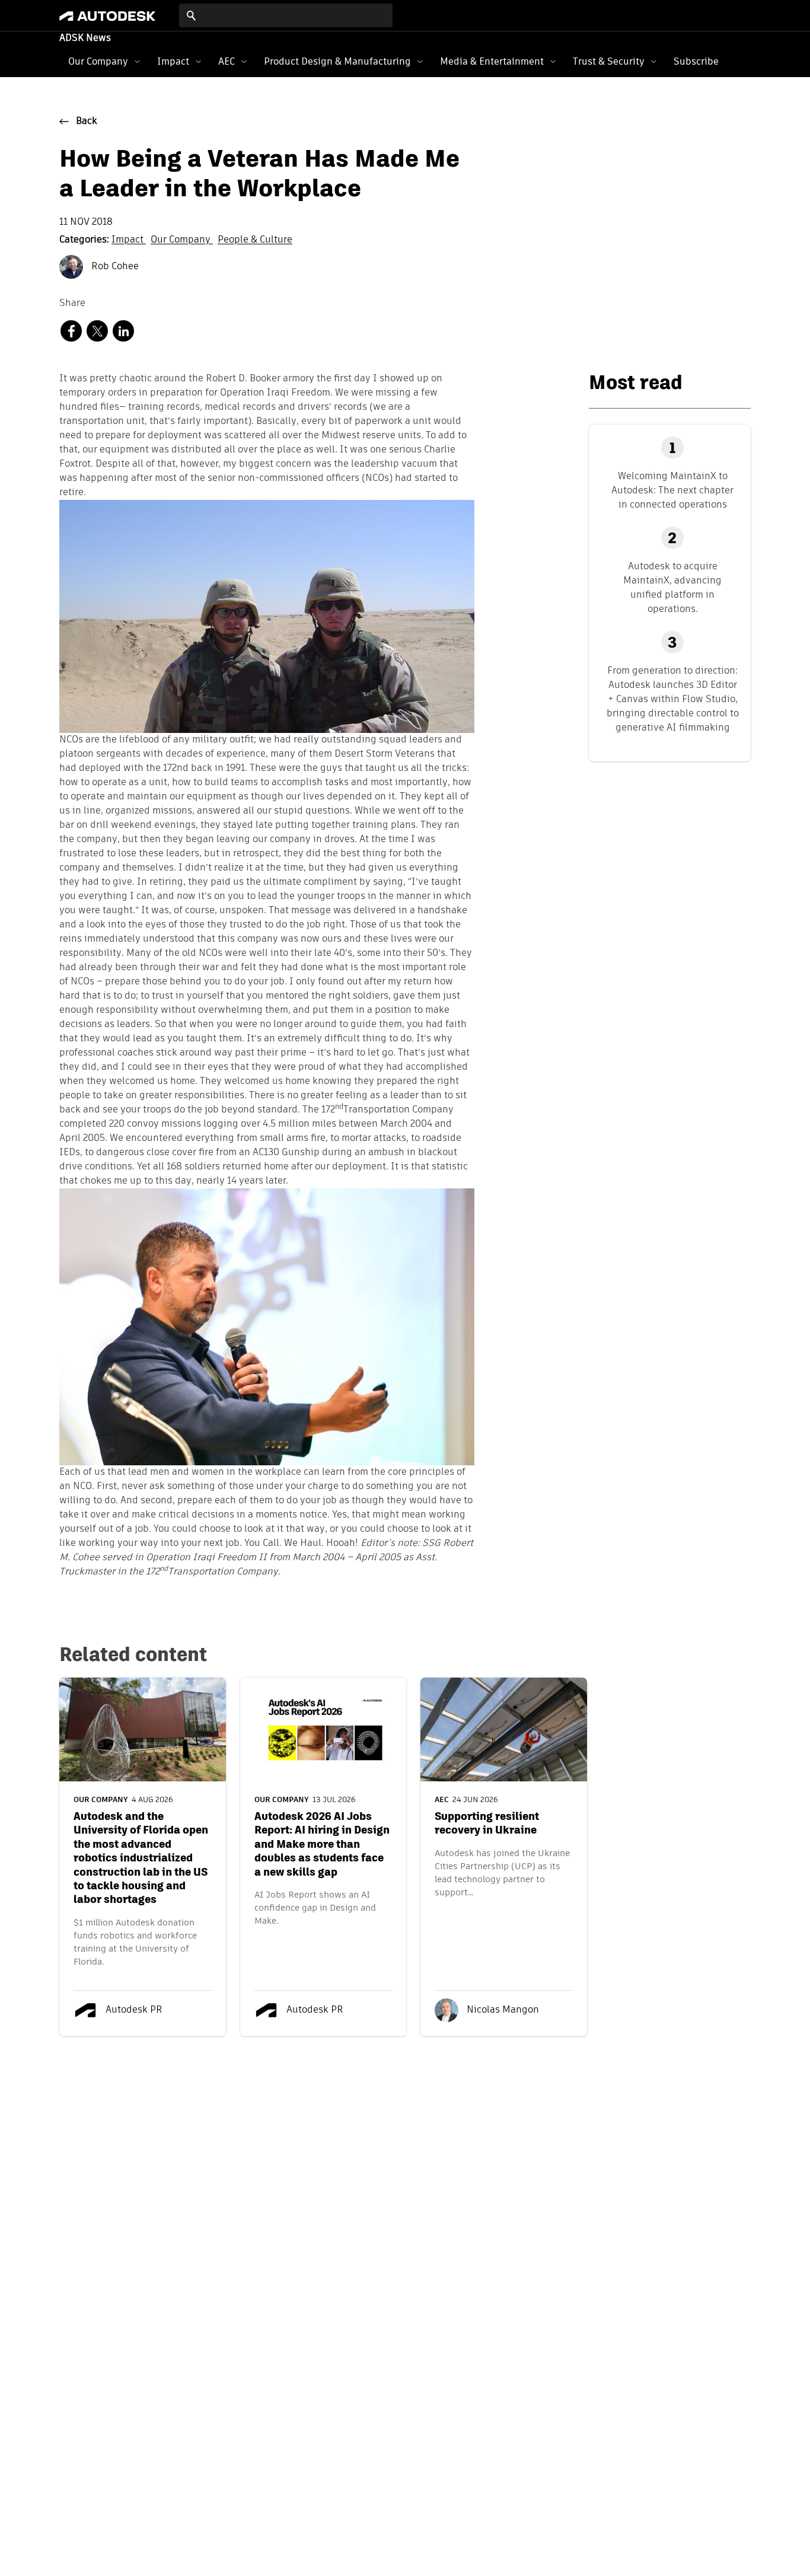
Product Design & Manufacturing (337, 61)
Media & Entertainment (492, 61)
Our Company (98, 61)
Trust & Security (609, 61)
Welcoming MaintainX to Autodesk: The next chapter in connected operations (672, 490)
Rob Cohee (114, 267)
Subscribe (696, 61)
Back (87, 122)
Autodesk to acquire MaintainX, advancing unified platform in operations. (672, 587)
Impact (173, 61)
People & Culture (255, 240)
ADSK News (85, 39)
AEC (227, 61)
